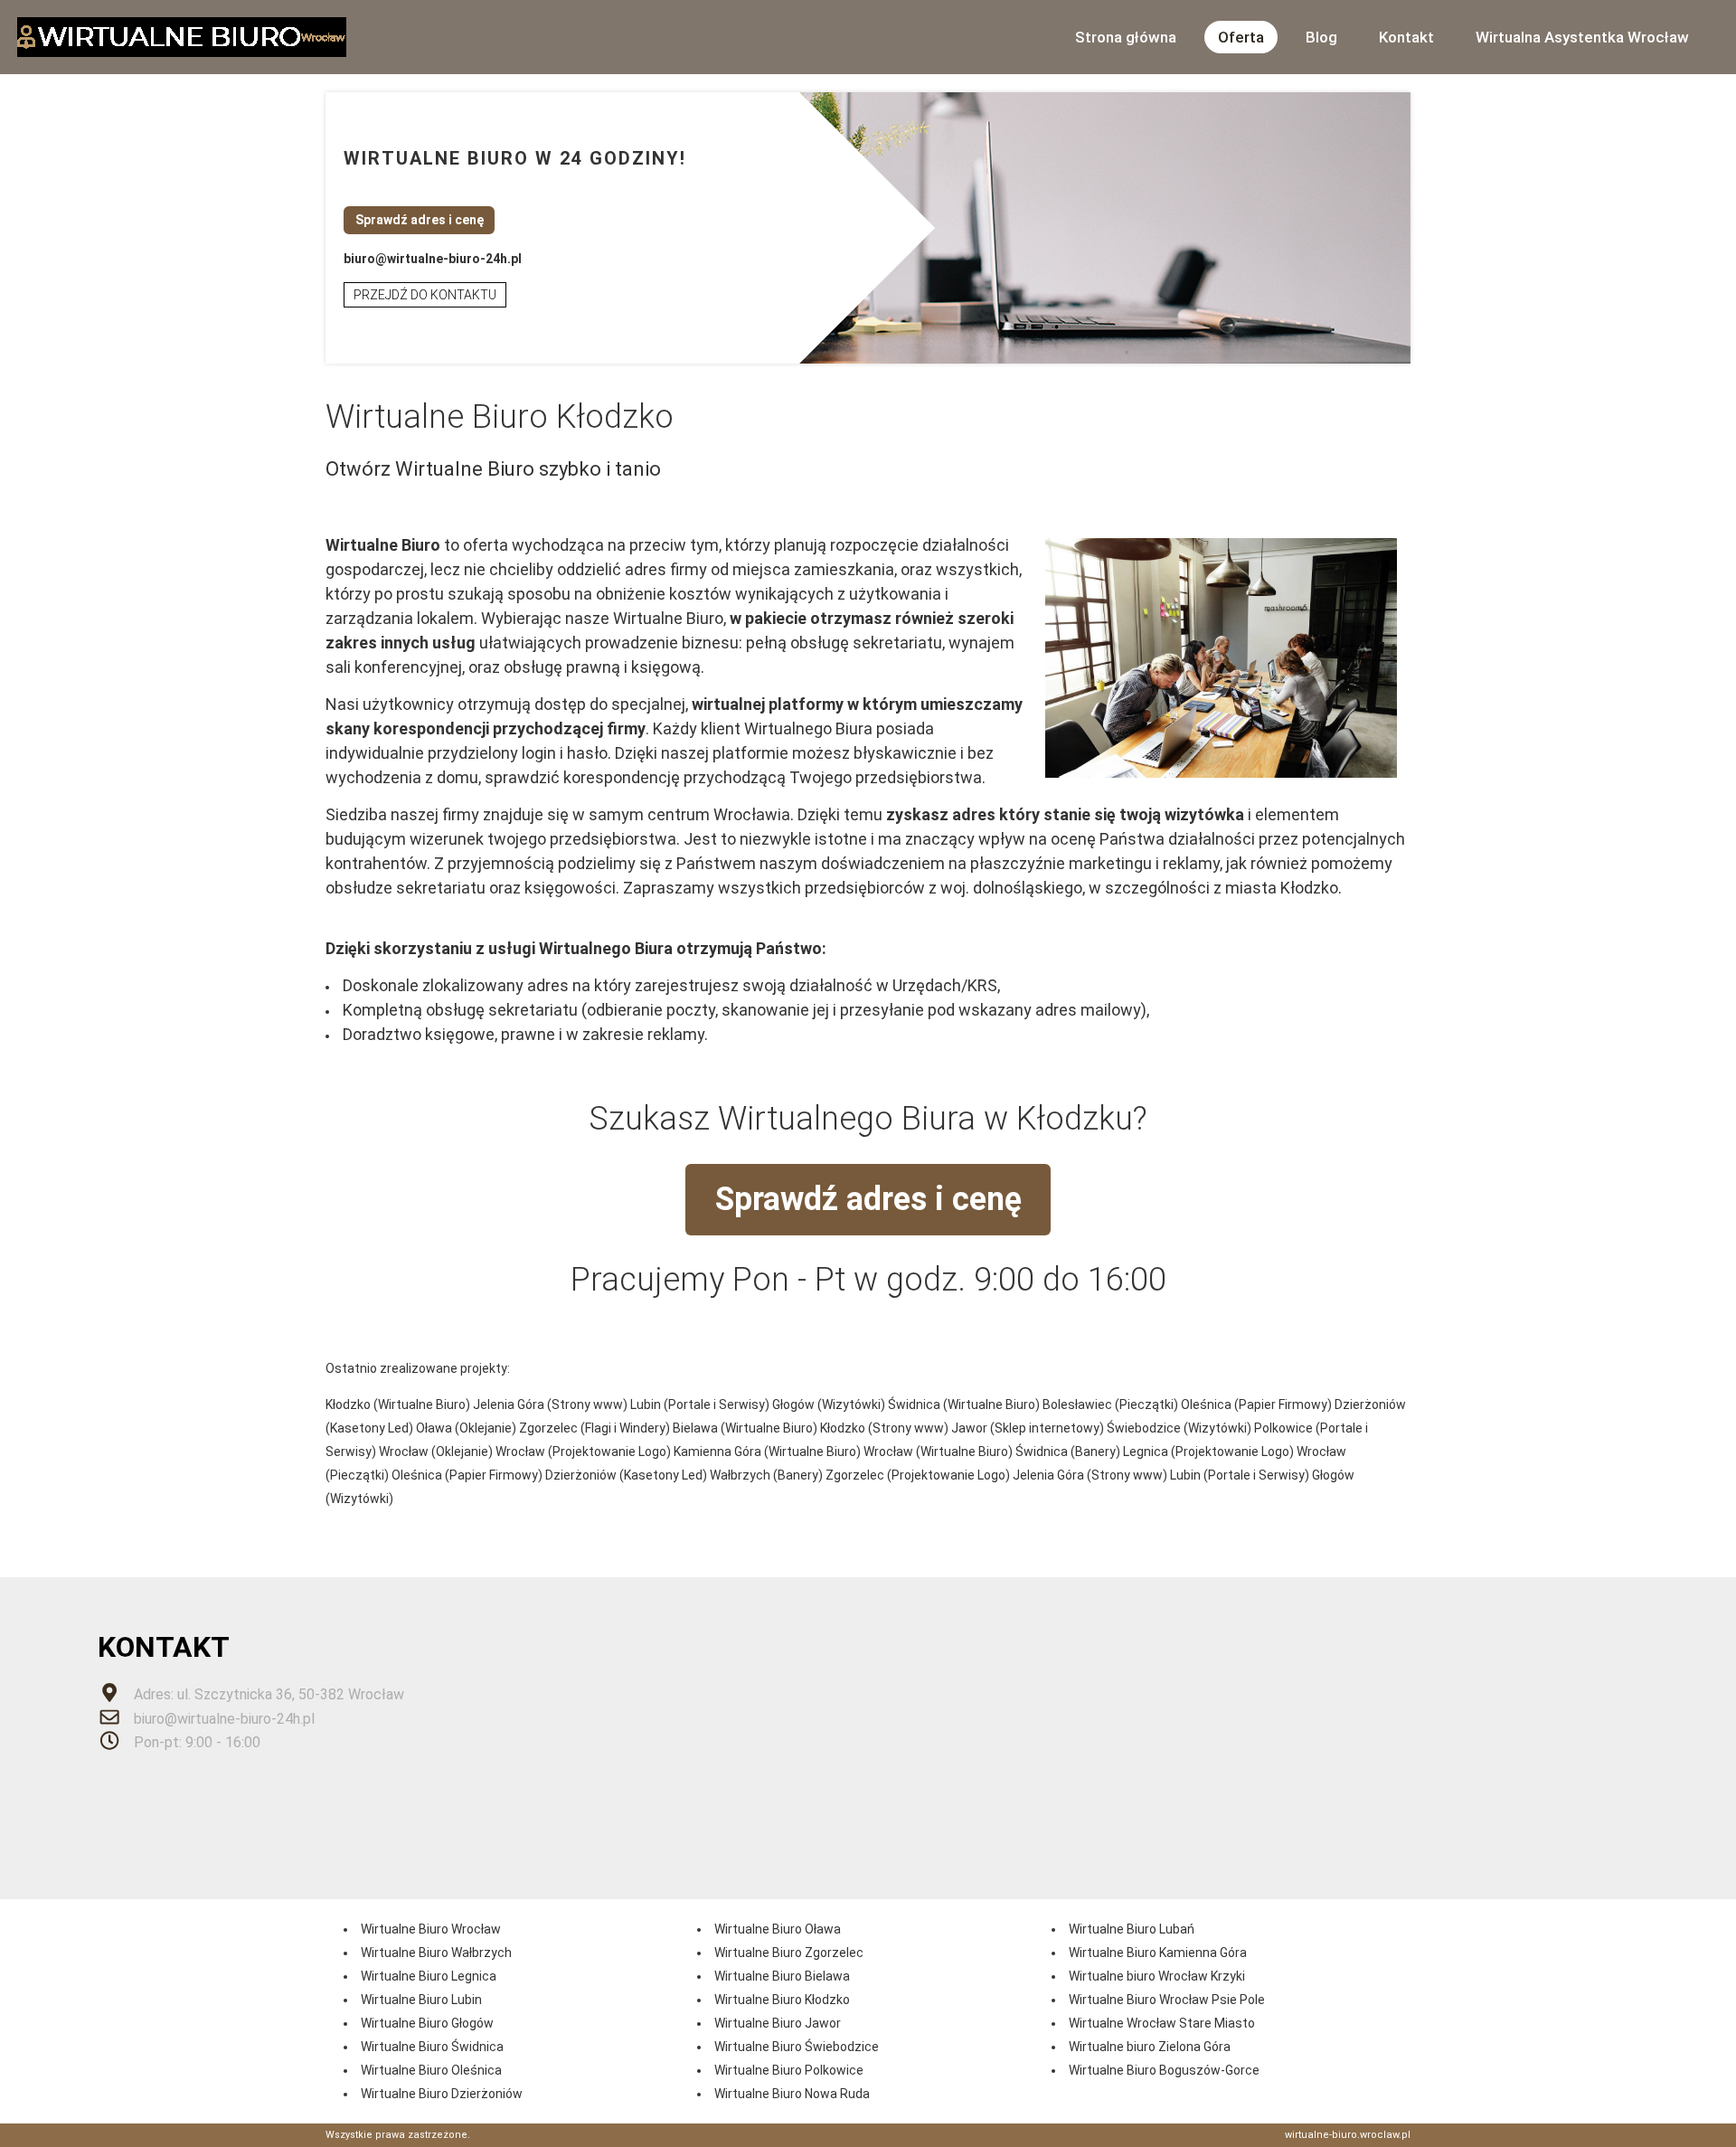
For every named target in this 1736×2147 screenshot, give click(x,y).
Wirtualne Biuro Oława (778, 1929)
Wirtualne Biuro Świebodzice (797, 2047)
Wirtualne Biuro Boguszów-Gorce (1164, 2070)
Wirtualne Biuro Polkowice (789, 2070)
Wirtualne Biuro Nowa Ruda (792, 2094)
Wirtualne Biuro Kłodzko (782, 2000)
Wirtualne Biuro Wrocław (431, 1929)
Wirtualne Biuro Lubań (1132, 1929)
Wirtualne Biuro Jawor (778, 2023)
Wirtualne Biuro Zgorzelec (789, 1953)
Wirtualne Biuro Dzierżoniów (442, 2094)
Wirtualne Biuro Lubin (421, 2000)
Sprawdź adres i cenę (420, 220)
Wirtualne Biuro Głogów (427, 2023)
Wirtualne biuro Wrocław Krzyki (1157, 1976)
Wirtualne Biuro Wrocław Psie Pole (1167, 2000)
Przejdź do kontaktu (425, 295)
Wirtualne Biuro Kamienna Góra (1158, 1953)
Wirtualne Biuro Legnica (429, 1976)
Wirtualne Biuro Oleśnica (431, 2070)
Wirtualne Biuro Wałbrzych (436, 1953)
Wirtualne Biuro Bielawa (782, 1976)
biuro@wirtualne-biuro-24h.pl (433, 259)
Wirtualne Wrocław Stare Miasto (1162, 2023)
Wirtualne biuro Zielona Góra (1150, 2047)
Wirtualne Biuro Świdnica (432, 2047)
